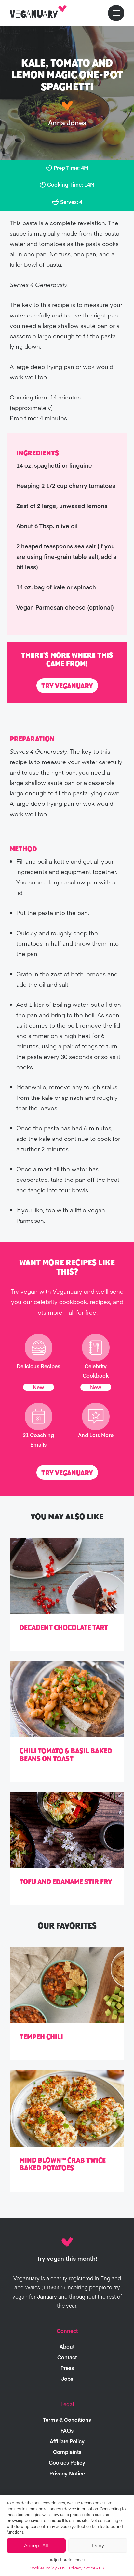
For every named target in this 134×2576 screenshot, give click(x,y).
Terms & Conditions (67, 2420)
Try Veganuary (67, 686)
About (67, 2346)
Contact (67, 2357)
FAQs (67, 2430)
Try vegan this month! (67, 2258)
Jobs (67, 2379)
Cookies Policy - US (48, 2568)
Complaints (67, 2452)
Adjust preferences (67, 2560)
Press (67, 2368)
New (39, 1387)
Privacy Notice (67, 2473)
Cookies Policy (67, 2462)
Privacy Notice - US (87, 2568)
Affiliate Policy (67, 2441)
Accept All (36, 2545)
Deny (98, 2545)
